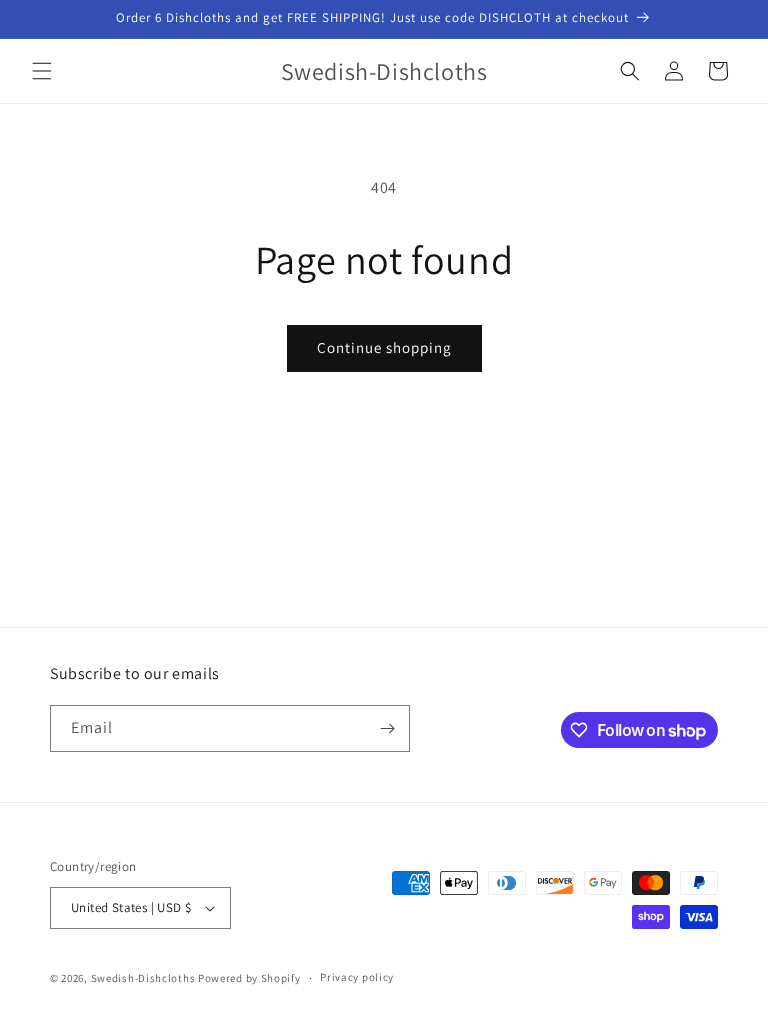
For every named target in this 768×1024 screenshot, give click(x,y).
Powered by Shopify (249, 978)
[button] (42, 71)
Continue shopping (384, 347)
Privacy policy (357, 977)
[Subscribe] (387, 728)
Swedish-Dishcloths (143, 978)
